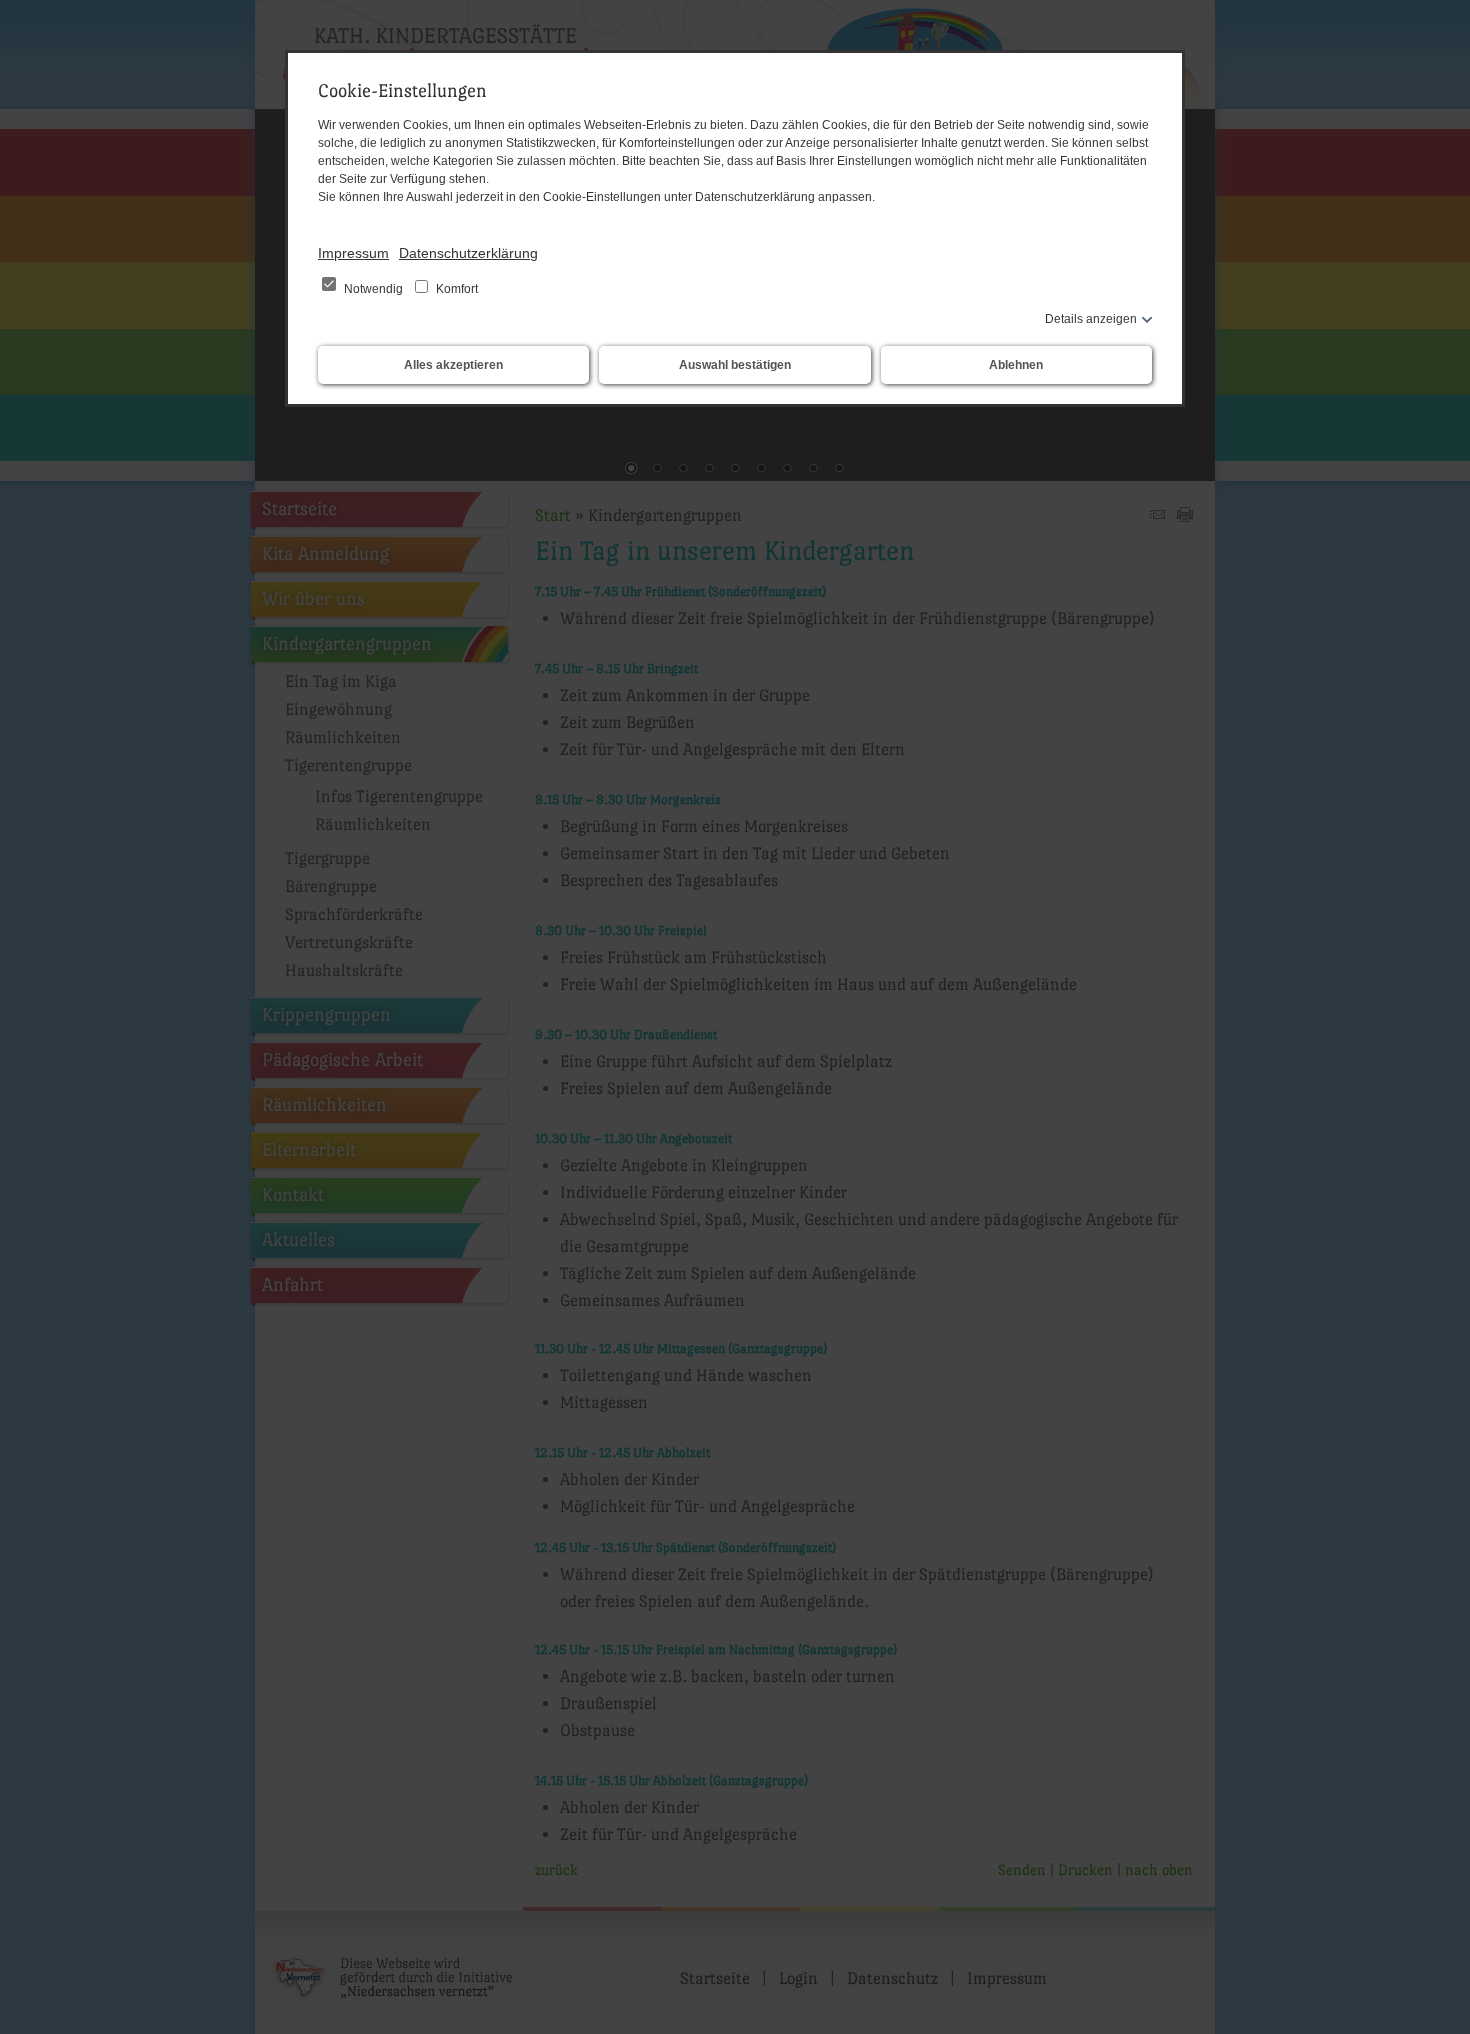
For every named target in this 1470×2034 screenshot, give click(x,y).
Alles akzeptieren (453, 365)
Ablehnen (1016, 365)
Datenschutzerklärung (468, 253)
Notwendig (373, 289)
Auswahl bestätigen (735, 365)
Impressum (353, 253)
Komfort (455, 289)
